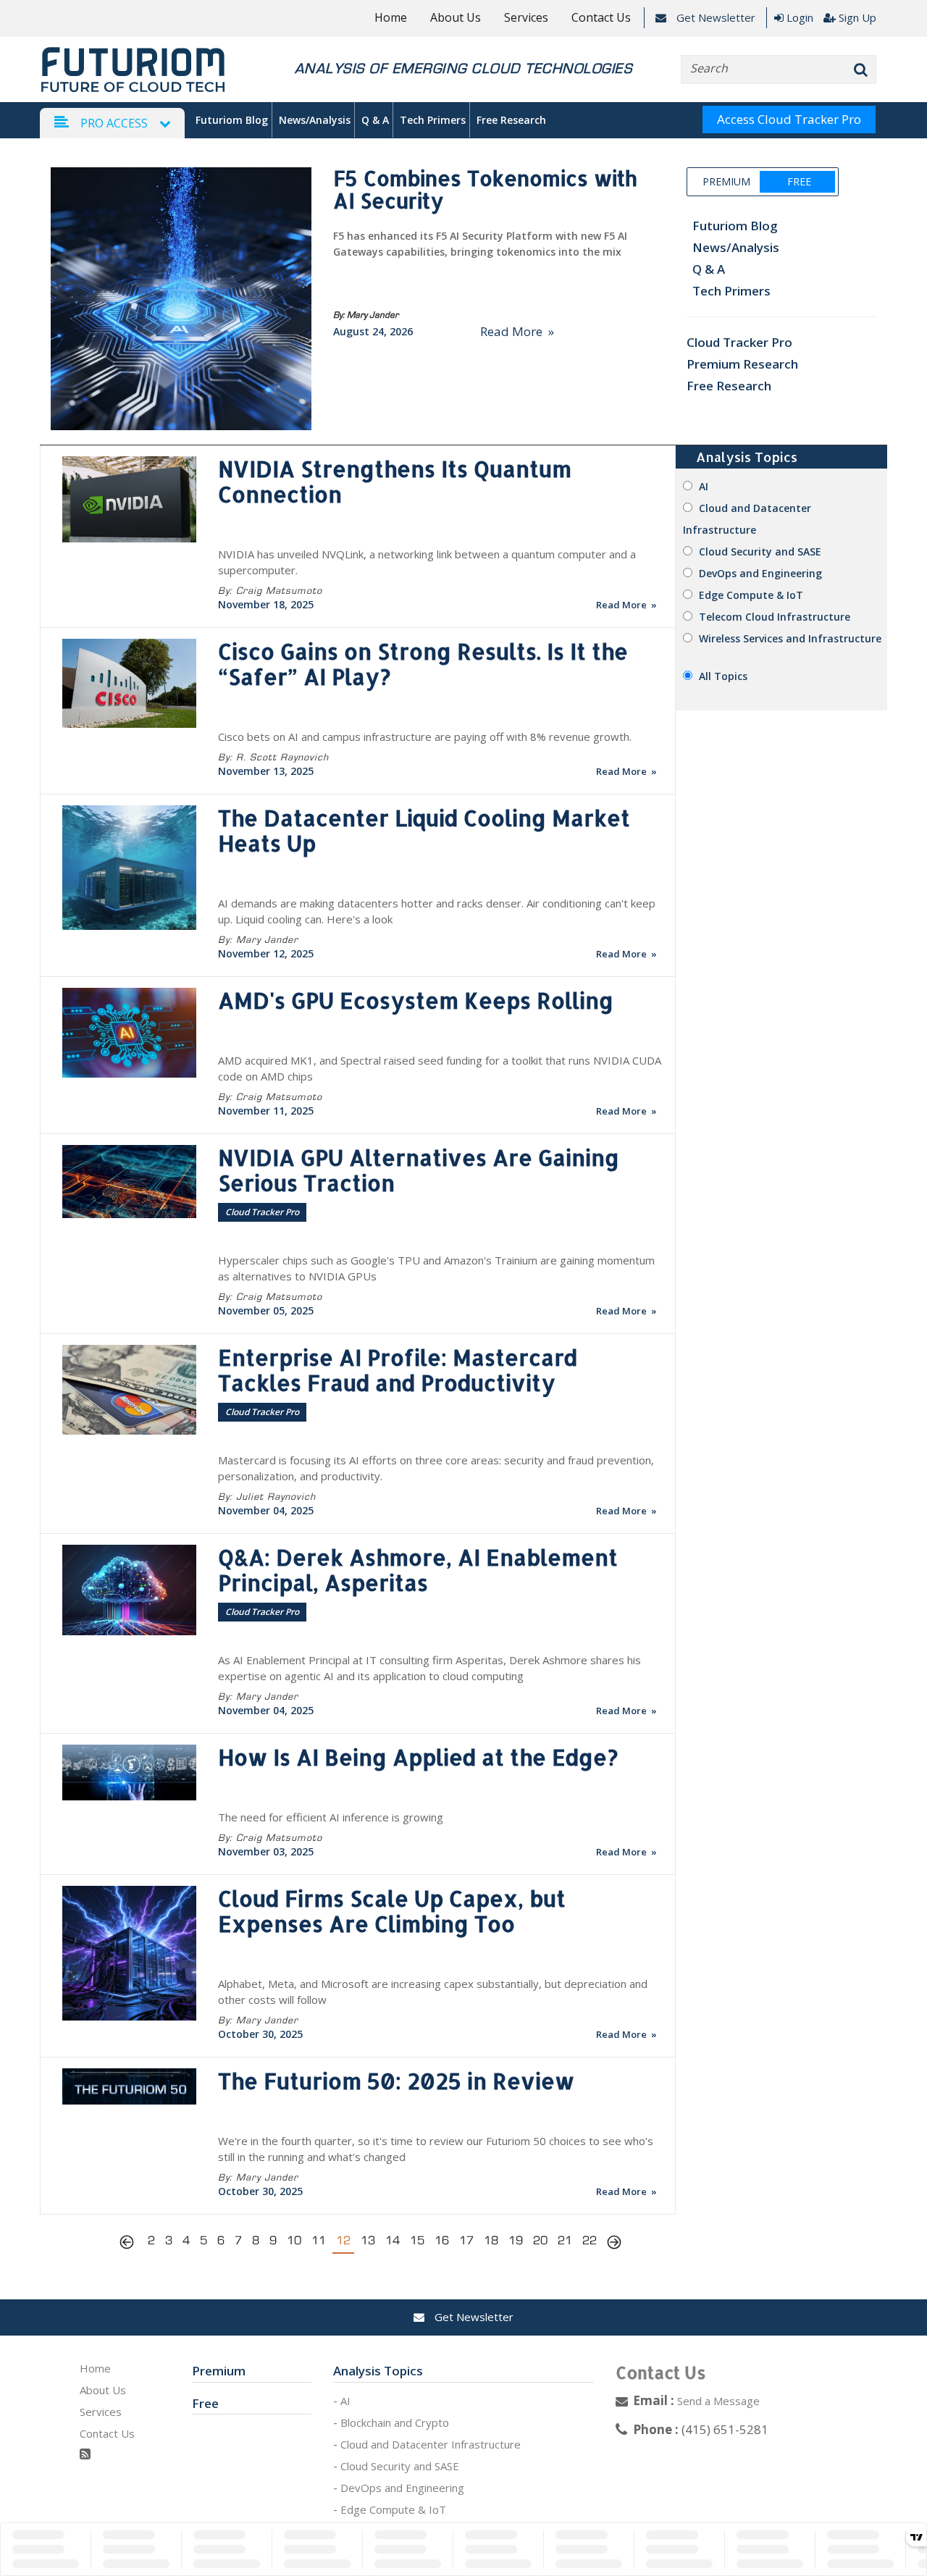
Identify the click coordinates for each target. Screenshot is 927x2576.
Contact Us (601, 17)
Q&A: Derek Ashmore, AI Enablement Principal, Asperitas (418, 1570)
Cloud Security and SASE (760, 551)
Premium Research (742, 364)
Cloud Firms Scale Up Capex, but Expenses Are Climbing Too (392, 1911)
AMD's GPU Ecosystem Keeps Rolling (416, 1000)
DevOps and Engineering (760, 573)
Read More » (517, 331)
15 (417, 2240)
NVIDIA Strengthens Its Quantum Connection (395, 481)
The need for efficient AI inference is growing (331, 1817)
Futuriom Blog (232, 120)
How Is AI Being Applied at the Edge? (418, 1757)
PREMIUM (726, 181)
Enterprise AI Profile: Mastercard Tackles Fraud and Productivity (398, 1370)
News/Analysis (315, 120)
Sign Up (857, 17)
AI (704, 486)
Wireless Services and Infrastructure (790, 638)
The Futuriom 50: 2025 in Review (396, 2081)
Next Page (614, 2244)
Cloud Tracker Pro (739, 342)
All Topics (723, 676)
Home (391, 17)
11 (319, 2240)
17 (466, 2240)
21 (565, 2240)
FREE (798, 181)
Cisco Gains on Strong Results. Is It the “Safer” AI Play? (423, 664)
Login (800, 17)
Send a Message (718, 2401)
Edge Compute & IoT (751, 595)
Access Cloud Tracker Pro (789, 119)
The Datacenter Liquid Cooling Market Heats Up (424, 830)
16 (442, 2240)
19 (516, 2240)
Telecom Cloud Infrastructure (775, 617)
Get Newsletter (714, 17)
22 (590, 2240)
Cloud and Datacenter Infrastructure (431, 2444)
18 (491, 2240)
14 (393, 2240)
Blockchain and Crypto (395, 2422)
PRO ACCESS (114, 123)
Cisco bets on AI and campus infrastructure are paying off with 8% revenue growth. (425, 737)
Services (526, 17)
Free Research (511, 120)
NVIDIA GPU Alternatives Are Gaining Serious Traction (419, 1170)
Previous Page (130, 2244)
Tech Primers (433, 120)
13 (368, 2240)
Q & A (375, 120)
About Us (456, 17)
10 (294, 2240)
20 (540, 2240)
